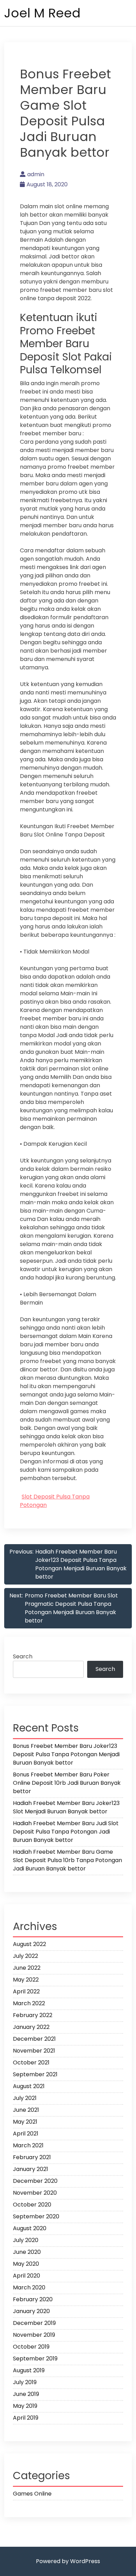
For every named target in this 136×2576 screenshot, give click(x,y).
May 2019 (25, 2406)
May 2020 (26, 2264)
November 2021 (34, 2051)
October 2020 (32, 2205)
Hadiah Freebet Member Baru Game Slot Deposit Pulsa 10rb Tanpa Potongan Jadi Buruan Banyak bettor (67, 1860)
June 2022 (27, 1968)
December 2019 (34, 2323)
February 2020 (33, 2299)
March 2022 (29, 2003)
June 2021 (26, 2110)
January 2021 (31, 2169)
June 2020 (27, 2252)
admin (36, 174)
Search (23, 1656)
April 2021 (26, 2134)
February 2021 (32, 2157)
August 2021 (29, 2086)
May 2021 (25, 2122)
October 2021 (31, 2063)
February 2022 (33, 2015)
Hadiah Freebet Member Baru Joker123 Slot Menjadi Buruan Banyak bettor (66, 1807)
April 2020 (27, 2276)
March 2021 (28, 2145)
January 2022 (31, 2027)
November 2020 (35, 2193)
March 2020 (29, 2287)
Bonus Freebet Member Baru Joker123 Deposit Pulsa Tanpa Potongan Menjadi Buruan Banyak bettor (66, 1754)
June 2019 (26, 2394)
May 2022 (26, 1980)
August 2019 (29, 2370)
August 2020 (30, 2228)
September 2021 (35, 2074)
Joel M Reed (42, 13)
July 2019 (25, 2382)
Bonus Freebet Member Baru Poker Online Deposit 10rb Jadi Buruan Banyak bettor (67, 1783)
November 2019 (34, 2335)
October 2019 (31, 2347)
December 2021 (34, 2039)
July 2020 (26, 2240)
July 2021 (25, 2098)
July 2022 (25, 1956)
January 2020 (31, 2311)
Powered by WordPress (68, 2561)
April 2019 (26, 2418)
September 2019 (35, 2359)
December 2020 (35, 2181)
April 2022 (26, 1991)
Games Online (32, 2494)
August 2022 (29, 1944)
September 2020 (36, 2216)
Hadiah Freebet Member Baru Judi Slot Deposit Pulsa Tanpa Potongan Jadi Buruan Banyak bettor (66, 1832)
